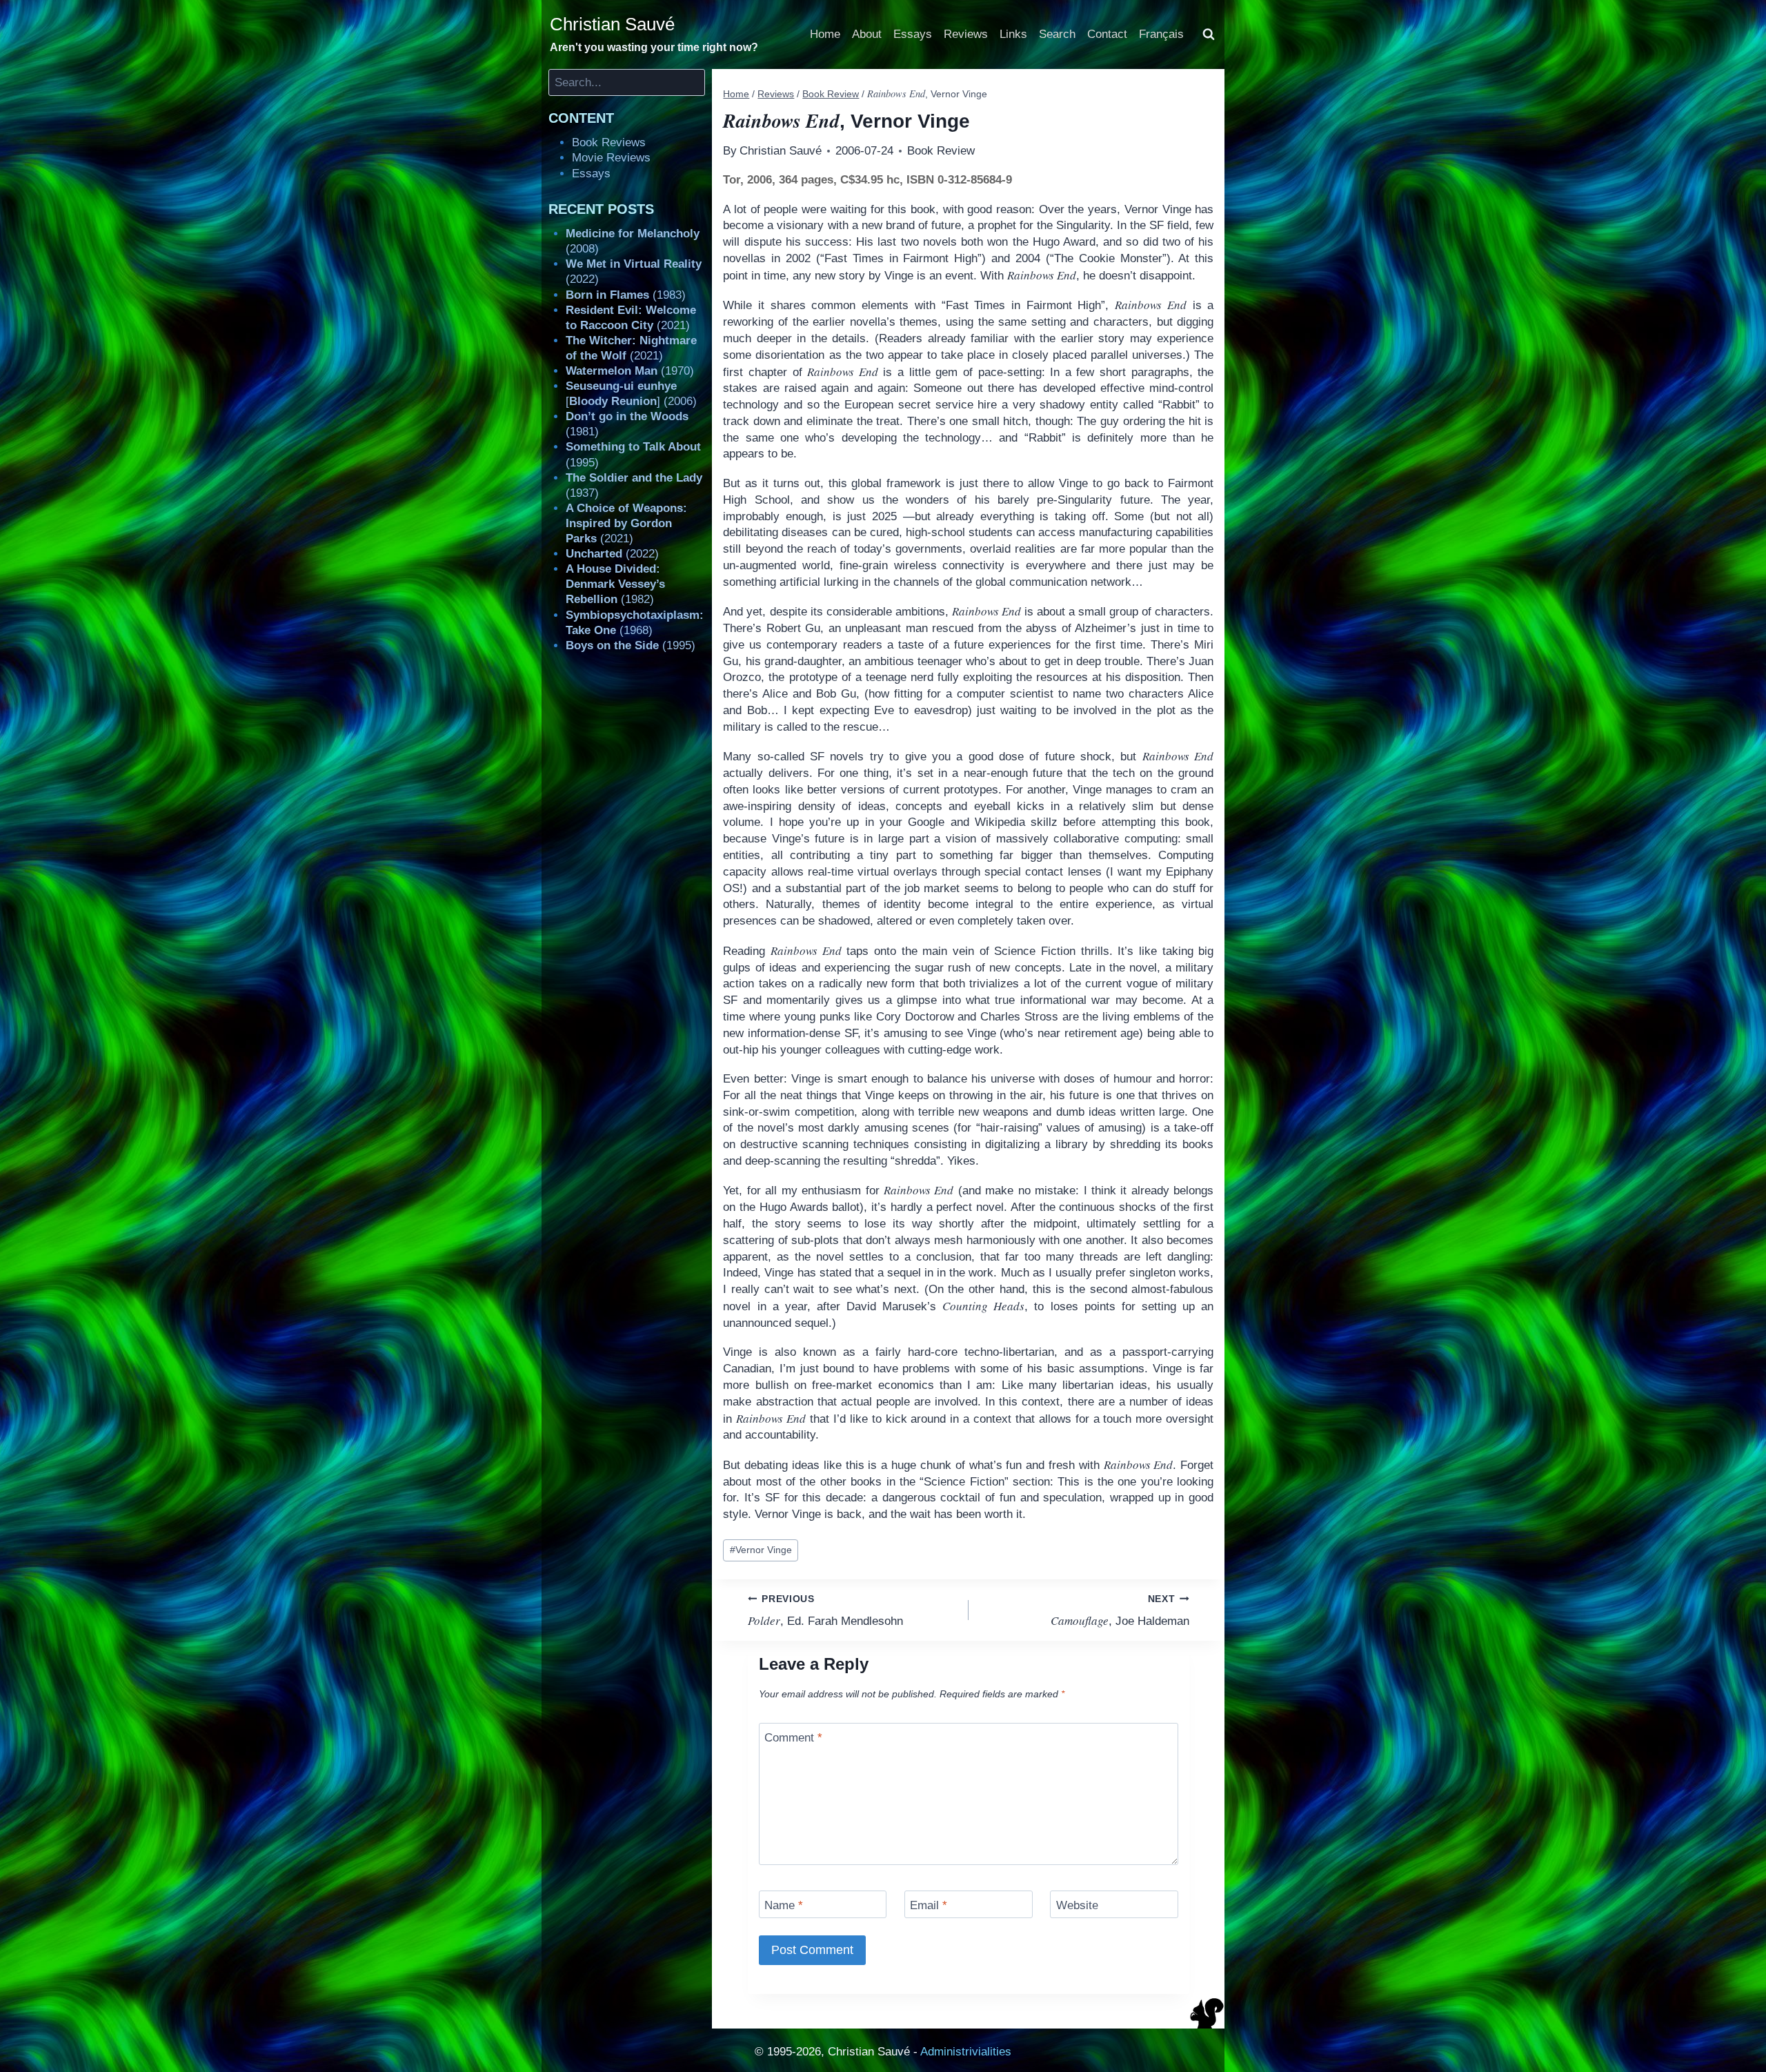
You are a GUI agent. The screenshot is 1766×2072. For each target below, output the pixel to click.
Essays (913, 34)
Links (1013, 34)
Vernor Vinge (761, 1550)
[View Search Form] (1209, 34)
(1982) (615, 584)
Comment (793, 1738)
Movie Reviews (611, 158)
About (867, 34)
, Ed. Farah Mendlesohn (825, 1611)
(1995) (631, 645)
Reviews (966, 34)
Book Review (941, 151)
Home (825, 34)
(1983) (626, 295)
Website (1077, 1905)
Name (784, 1905)
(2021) (626, 523)
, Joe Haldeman (1120, 1611)
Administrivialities (966, 2052)
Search (1057, 34)
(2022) (612, 554)
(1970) (630, 371)
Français (1161, 34)
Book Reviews (609, 142)
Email (929, 1905)
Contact (1107, 34)
